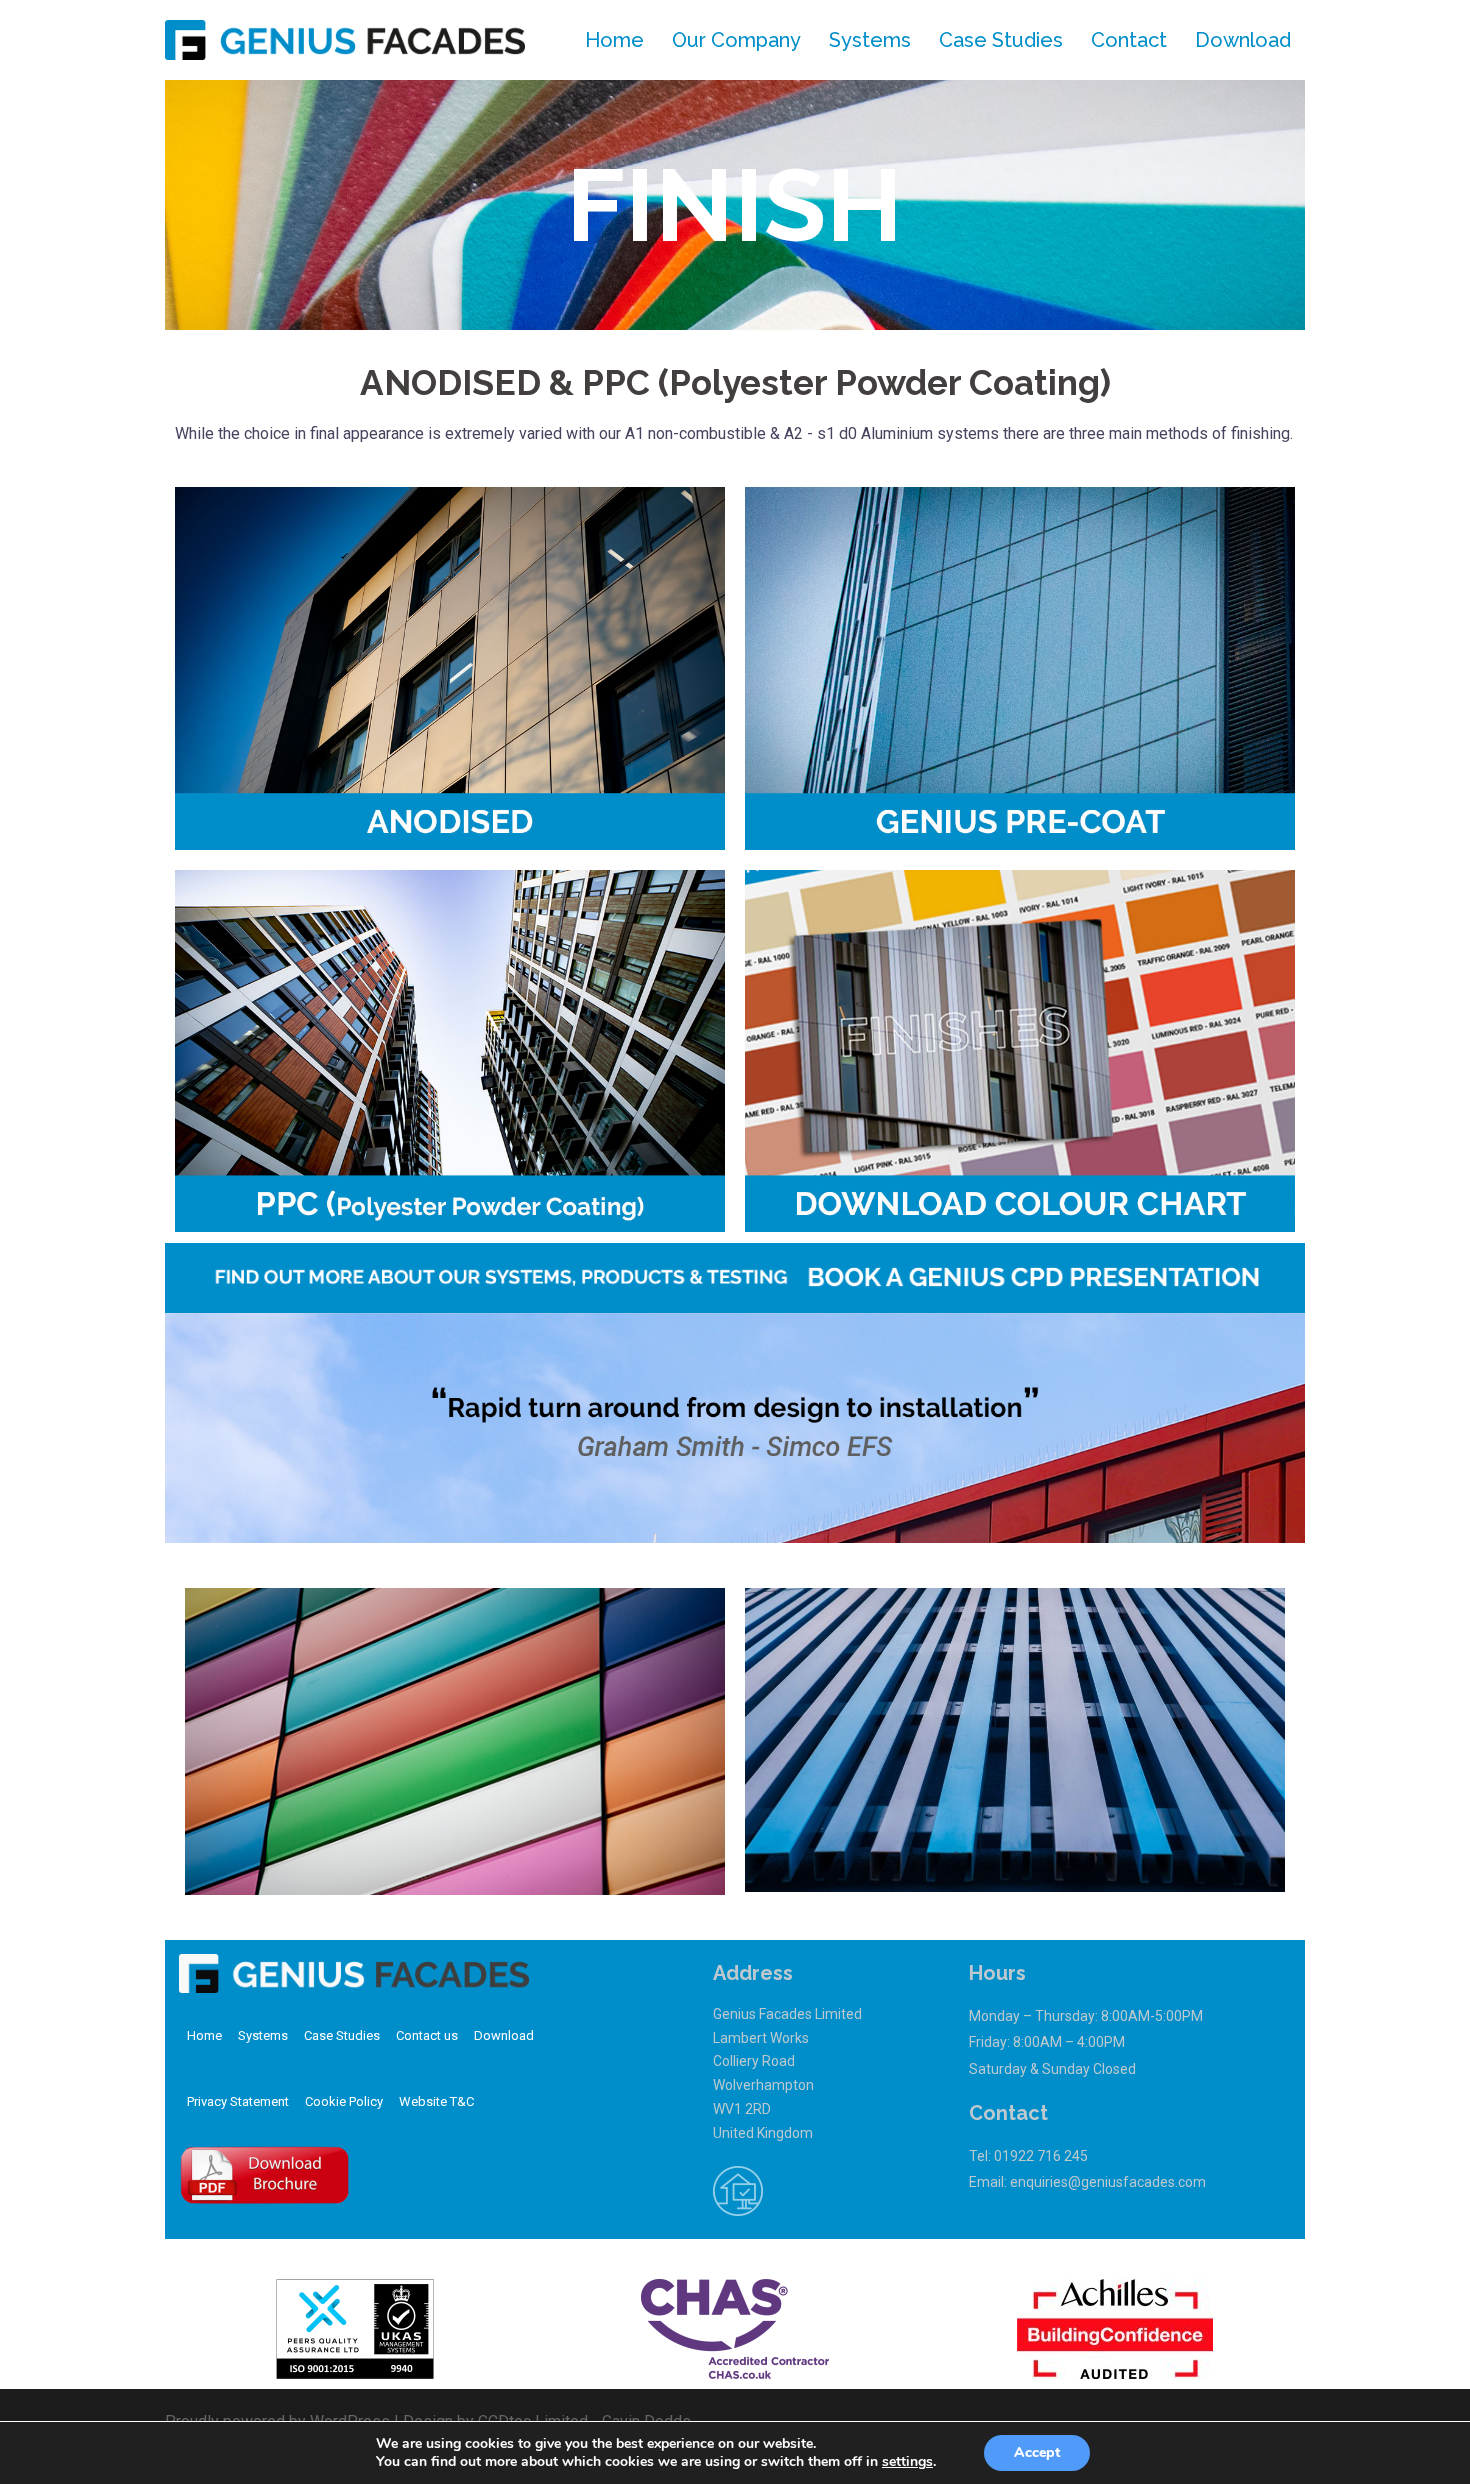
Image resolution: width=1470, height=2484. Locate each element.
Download (1243, 40)
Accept (1037, 2452)
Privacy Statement (238, 2101)
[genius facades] (345, 38)
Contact (1129, 40)
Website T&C (436, 2101)
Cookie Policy (344, 2101)
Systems (870, 40)
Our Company (736, 40)
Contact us (427, 2035)
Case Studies (1001, 40)
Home (614, 40)
